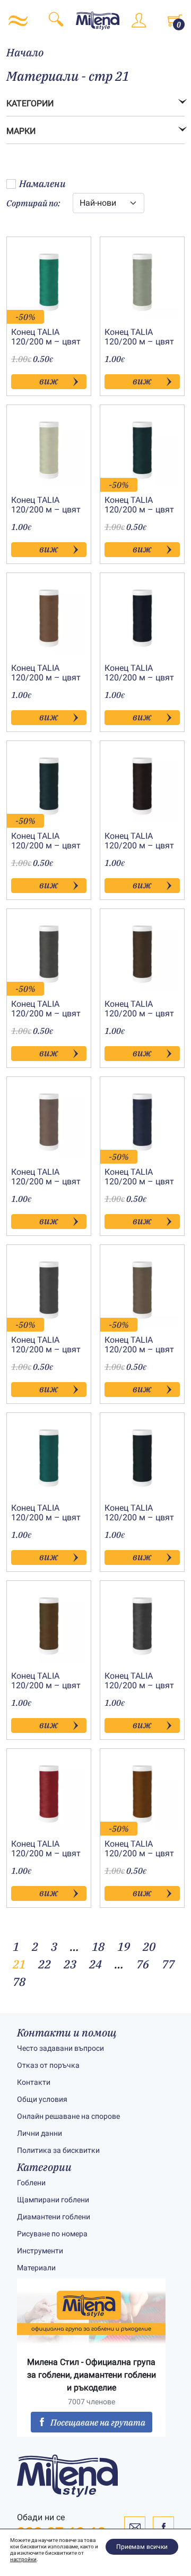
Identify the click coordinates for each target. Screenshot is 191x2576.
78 (19, 1981)
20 (149, 1946)
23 (70, 1964)
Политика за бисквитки (58, 2150)
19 (124, 1946)
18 (98, 1946)
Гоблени (31, 2183)
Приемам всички (142, 2547)
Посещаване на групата (98, 2422)
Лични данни (40, 2133)
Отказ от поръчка (48, 2065)
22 (45, 1964)
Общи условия (42, 2099)
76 (143, 1964)
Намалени (42, 184)
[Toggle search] (56, 21)
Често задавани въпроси (60, 2048)
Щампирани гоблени (53, 2200)
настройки (23, 2559)
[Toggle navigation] (18, 21)
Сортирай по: (33, 203)
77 (168, 1964)
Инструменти (40, 2251)
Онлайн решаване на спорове (68, 2116)
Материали (36, 2268)
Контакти (34, 2082)
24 (95, 1964)
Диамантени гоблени (54, 2217)
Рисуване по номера (52, 2234)
